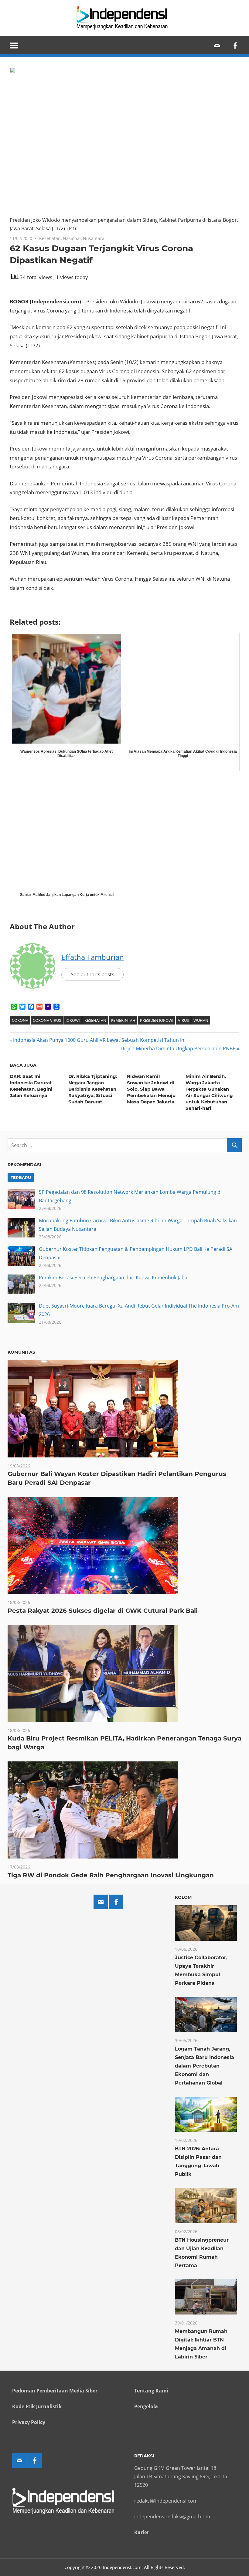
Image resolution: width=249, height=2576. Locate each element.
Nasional (72, 238)
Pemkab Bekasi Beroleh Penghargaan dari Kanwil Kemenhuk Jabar (114, 1278)
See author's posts (92, 974)
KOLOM (183, 1897)
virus (183, 1020)
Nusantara (94, 238)
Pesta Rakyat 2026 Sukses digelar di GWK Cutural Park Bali (103, 1611)
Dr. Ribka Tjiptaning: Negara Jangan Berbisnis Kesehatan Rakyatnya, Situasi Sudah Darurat (93, 1089)
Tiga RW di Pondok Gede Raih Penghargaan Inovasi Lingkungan (111, 1875)
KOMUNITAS (21, 1352)
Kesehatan (50, 238)
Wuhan (201, 1020)
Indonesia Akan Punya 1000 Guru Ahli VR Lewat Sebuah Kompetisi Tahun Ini (99, 1040)
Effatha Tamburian (93, 957)
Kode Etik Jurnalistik (37, 2406)
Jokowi (73, 1020)
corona (20, 1020)
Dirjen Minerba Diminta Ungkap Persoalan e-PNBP (178, 1048)
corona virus (47, 1020)
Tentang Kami (151, 2391)
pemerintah (123, 1020)
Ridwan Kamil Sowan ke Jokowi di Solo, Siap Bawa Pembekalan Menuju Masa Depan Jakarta (151, 1089)
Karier (142, 2532)
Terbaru (21, 1177)
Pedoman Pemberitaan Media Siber (55, 2391)
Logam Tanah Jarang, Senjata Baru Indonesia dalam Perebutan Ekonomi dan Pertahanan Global (205, 2066)
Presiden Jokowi (157, 1020)
